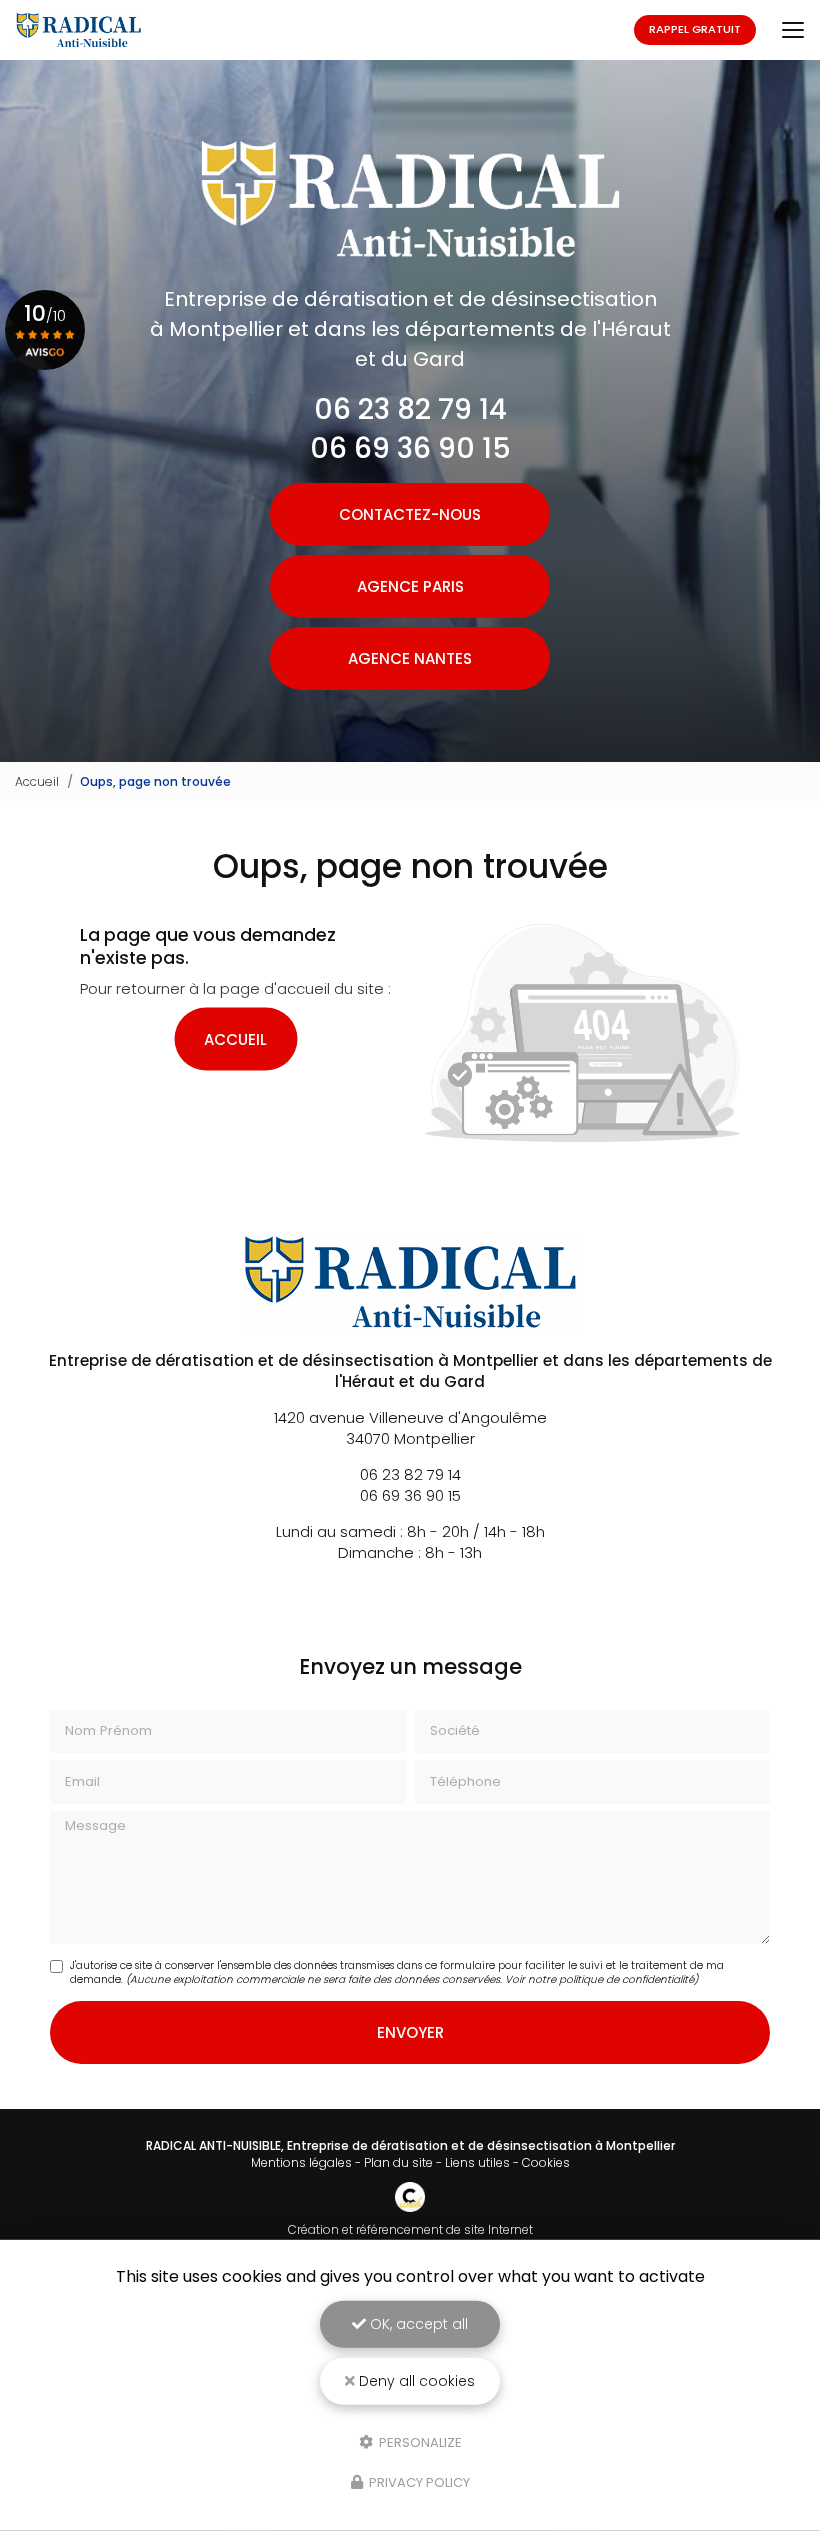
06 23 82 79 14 (410, 409)
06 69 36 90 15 (410, 448)
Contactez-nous (410, 514)
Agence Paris (410, 586)
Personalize (419, 2441)
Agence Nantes (410, 658)
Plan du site (398, 2162)
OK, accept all (417, 2324)
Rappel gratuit (695, 29)
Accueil (37, 781)
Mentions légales (301, 2162)
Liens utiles (477, 2162)
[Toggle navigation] (793, 30)
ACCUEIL (235, 1039)
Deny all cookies (415, 2381)
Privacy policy (418, 2482)
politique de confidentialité (626, 1979)
